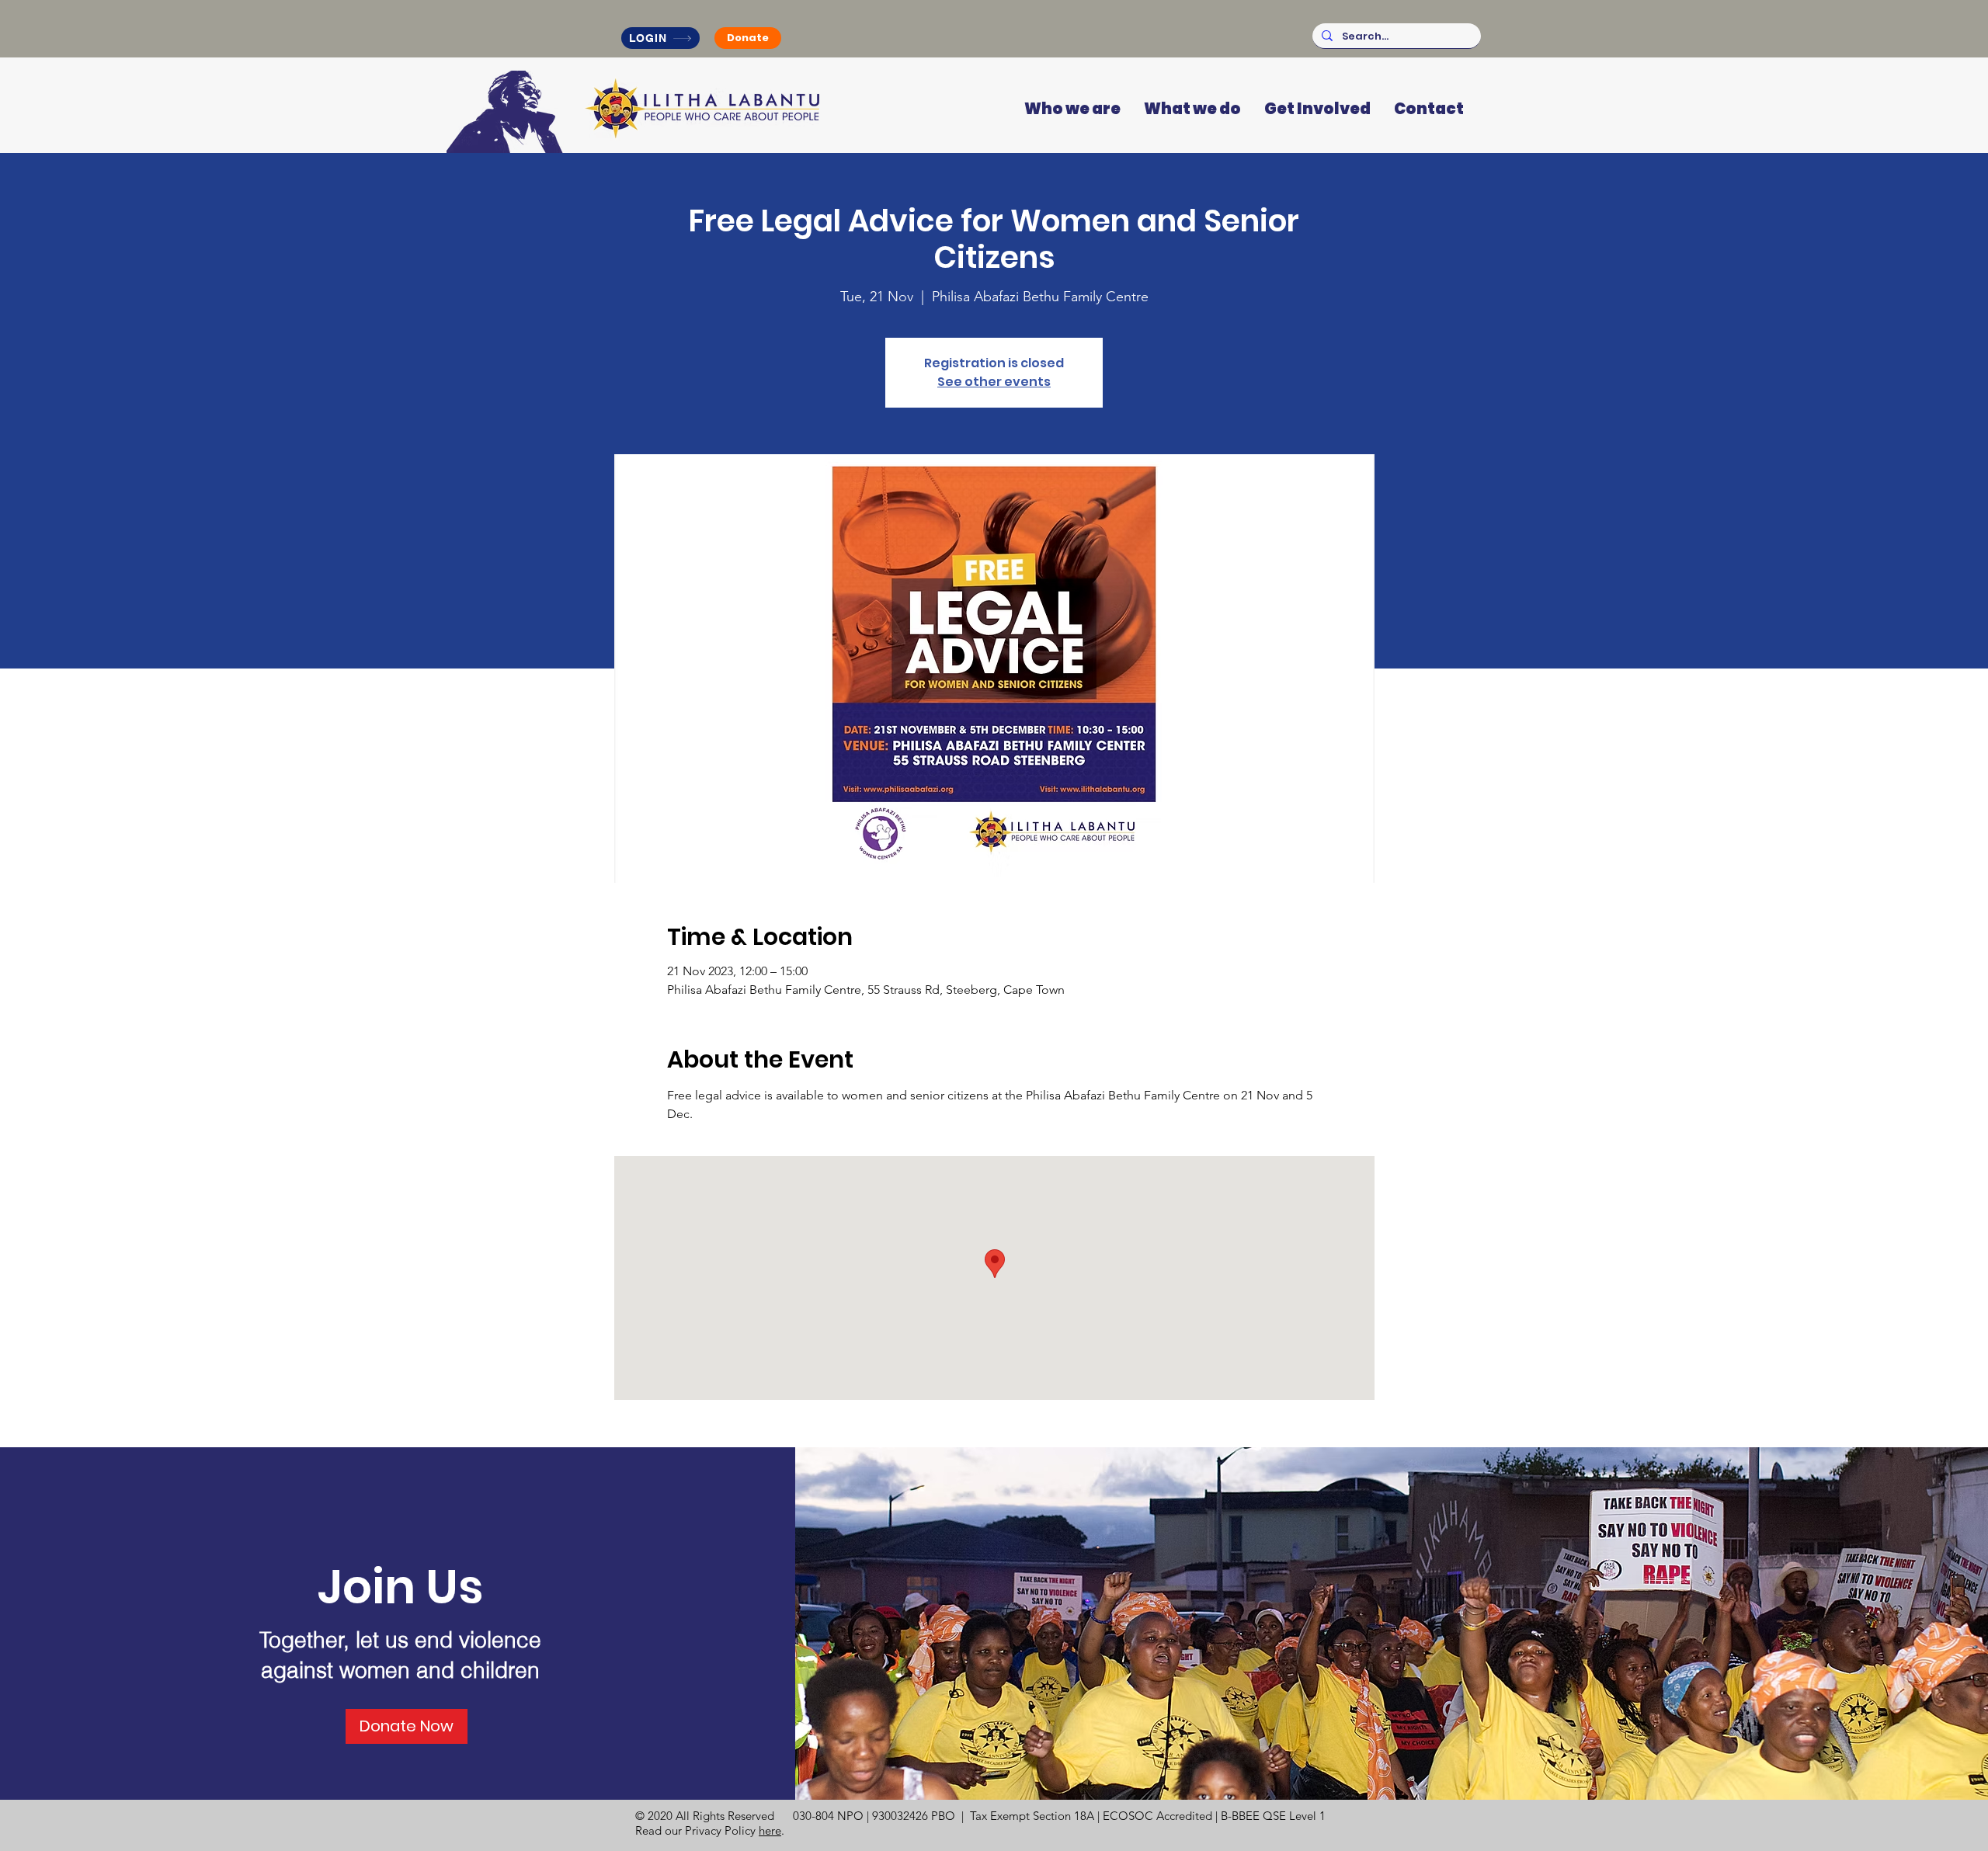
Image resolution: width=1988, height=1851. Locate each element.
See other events (994, 382)
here (770, 1830)
